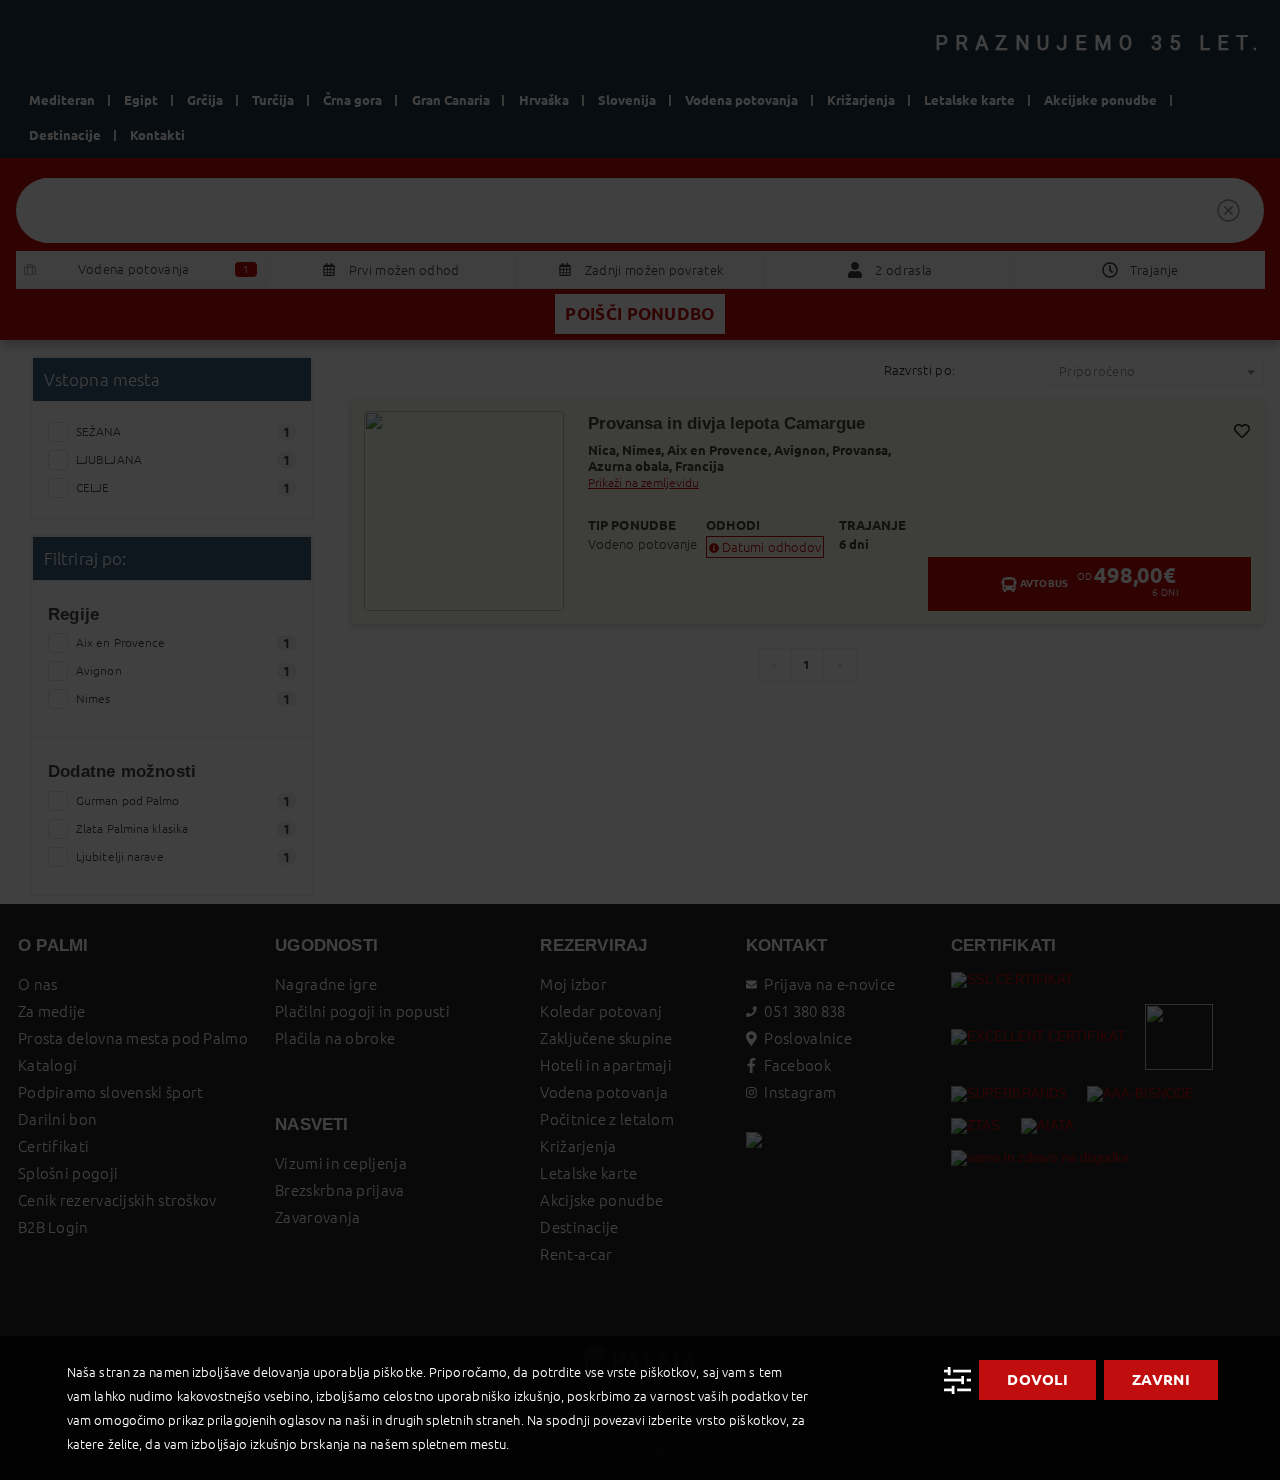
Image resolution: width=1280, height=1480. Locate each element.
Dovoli (1037, 1379)
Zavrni (1161, 1379)
